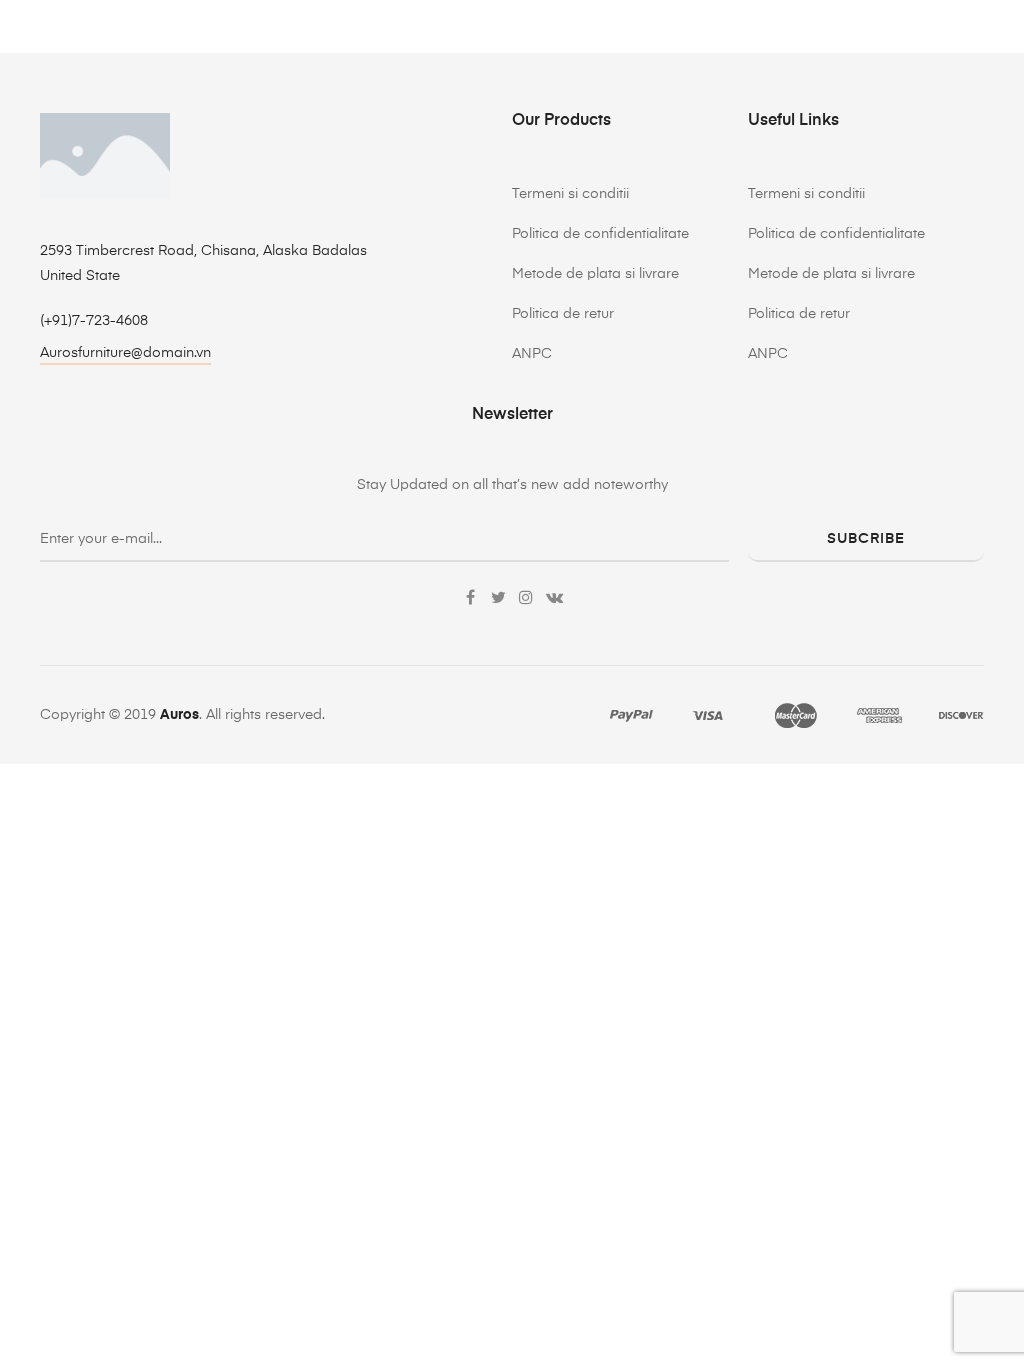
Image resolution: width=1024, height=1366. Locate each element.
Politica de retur (563, 314)
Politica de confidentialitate (600, 234)
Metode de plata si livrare (595, 274)
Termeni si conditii (570, 194)
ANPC (532, 354)
